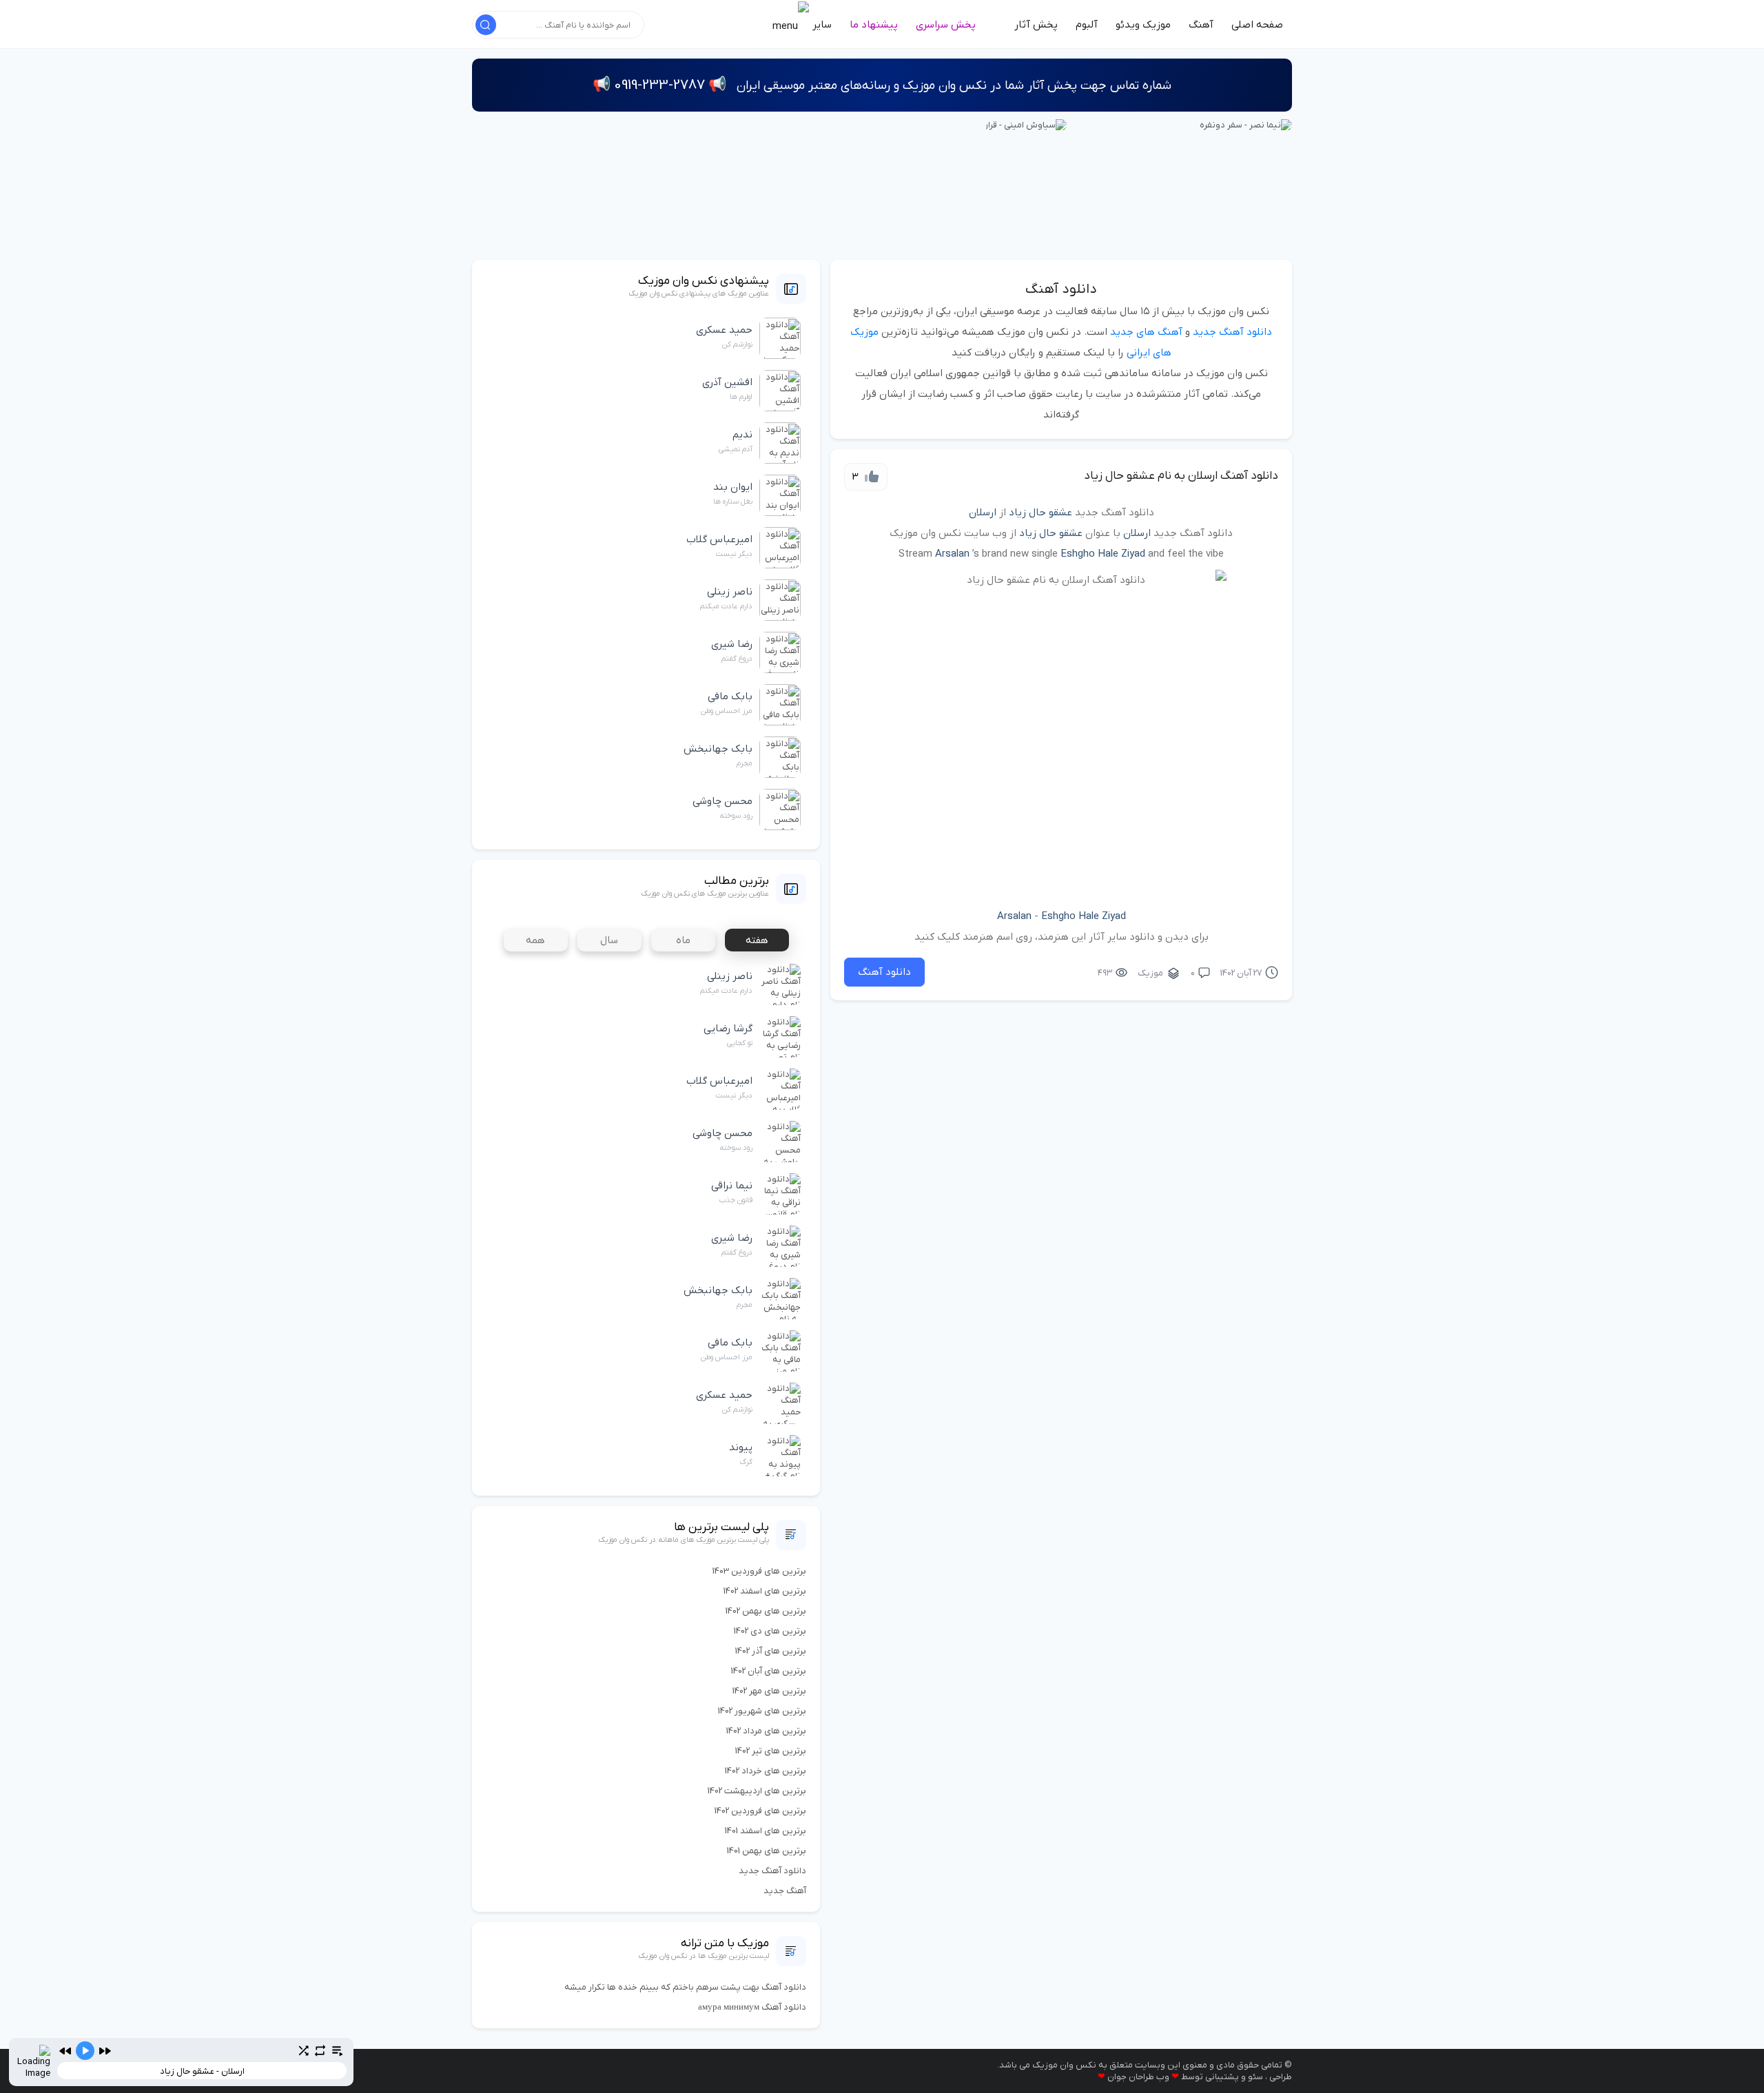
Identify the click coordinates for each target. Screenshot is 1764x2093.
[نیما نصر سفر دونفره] (1246, 124)
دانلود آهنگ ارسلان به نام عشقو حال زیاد (1181, 476)
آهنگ (1201, 25)
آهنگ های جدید (1146, 332)
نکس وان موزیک (1064, 2065)
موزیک (1150, 973)
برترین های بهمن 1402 (766, 1611)
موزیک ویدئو (1143, 25)
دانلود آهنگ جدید (1232, 332)
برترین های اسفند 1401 (766, 1831)
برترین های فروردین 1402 (760, 1811)
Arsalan (952, 554)
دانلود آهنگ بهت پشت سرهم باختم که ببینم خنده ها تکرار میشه (685, 1987)
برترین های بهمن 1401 (767, 1851)
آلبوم (1087, 25)
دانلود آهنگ (1061, 289)
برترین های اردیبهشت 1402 (757, 1791)
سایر (821, 25)
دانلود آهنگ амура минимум (752, 2007)
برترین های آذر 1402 (771, 1651)
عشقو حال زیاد (1040, 513)
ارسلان (983, 513)
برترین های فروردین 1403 (759, 1571)
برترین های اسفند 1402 (765, 1591)
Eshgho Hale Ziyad (1103, 554)
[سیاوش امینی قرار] (1026, 124)
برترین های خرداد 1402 (766, 1771)
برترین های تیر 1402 (771, 1751)
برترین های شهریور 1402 (762, 1711)
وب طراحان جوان (1138, 2077)
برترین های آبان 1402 (769, 1671)
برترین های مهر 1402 (769, 1691)
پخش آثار (1036, 25)
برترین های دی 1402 (770, 1631)
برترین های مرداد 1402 (766, 1731)
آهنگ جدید (785, 1891)
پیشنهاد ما (874, 25)
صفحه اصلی (1257, 25)
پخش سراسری (946, 25)
